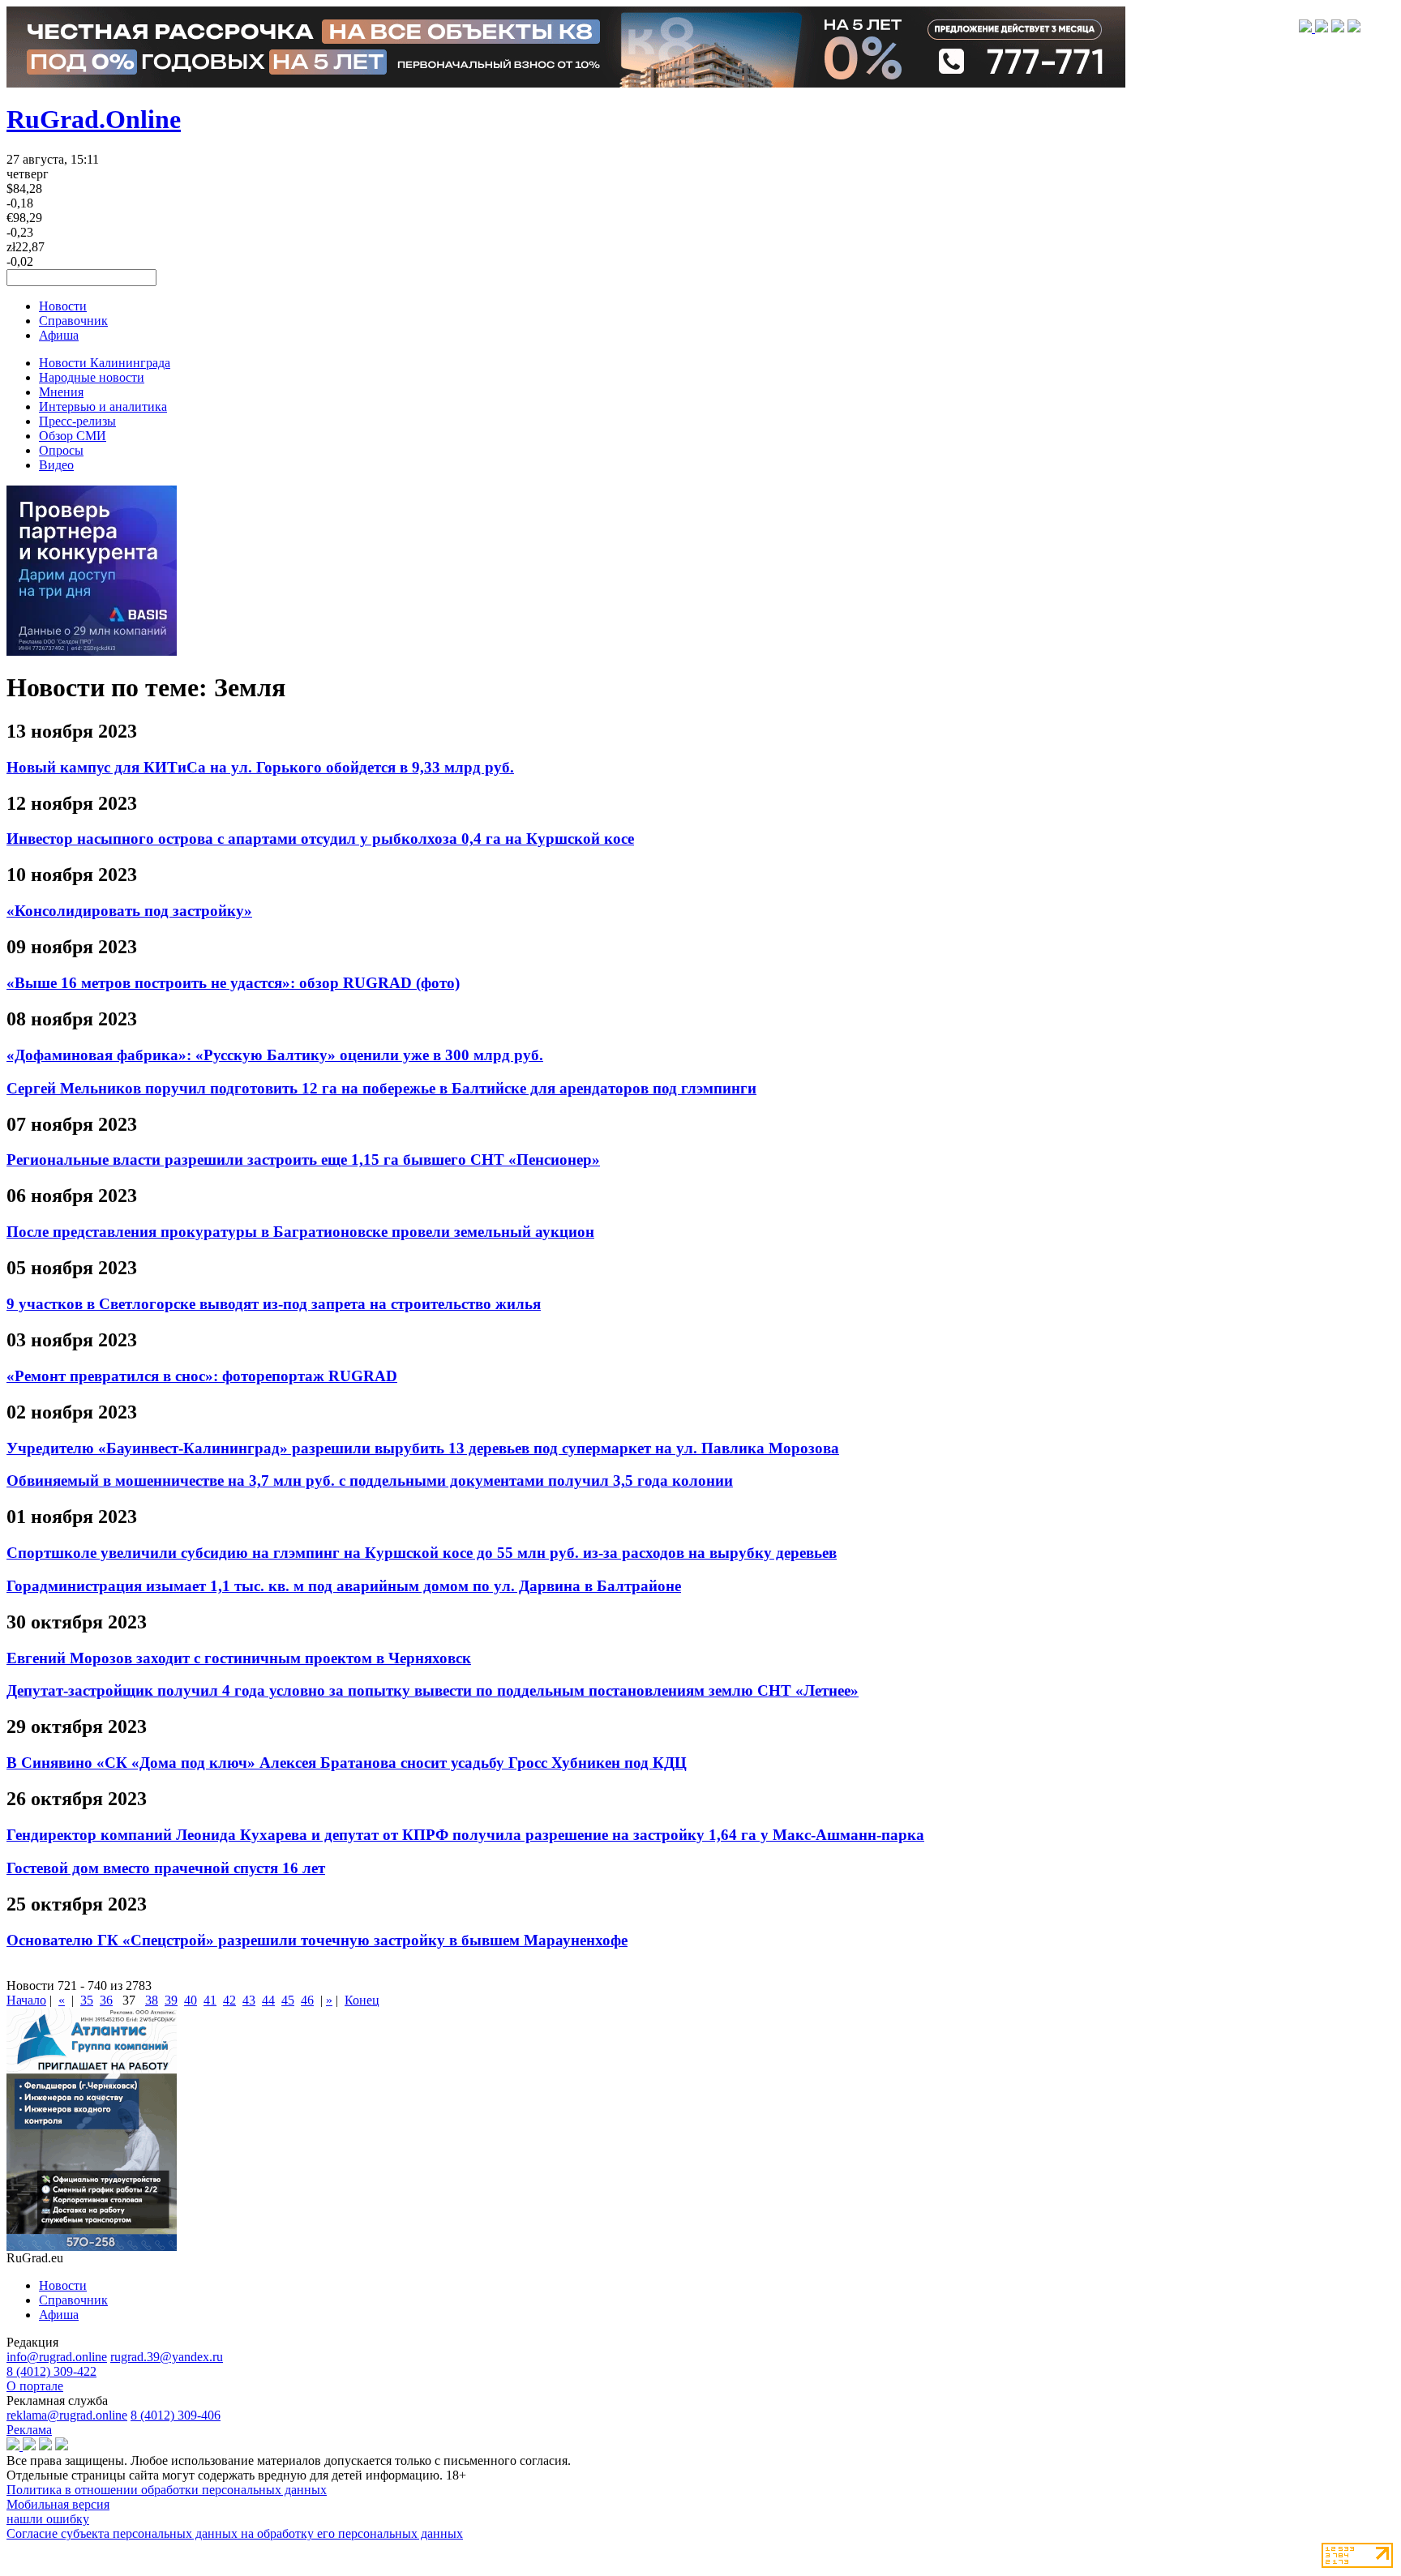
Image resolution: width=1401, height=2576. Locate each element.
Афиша (59, 335)
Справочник (73, 321)
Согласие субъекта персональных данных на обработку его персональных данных (235, 2533)
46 (307, 2000)
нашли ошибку (48, 2519)
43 (249, 2000)
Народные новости (92, 377)
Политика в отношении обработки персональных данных (167, 2490)
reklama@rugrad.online (67, 2415)
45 (288, 2000)
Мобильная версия (58, 2504)
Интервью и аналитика (103, 407)
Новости (63, 306)
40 (191, 2000)
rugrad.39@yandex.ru (167, 2357)
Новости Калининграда (105, 363)
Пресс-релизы (77, 421)
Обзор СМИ (73, 436)
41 (210, 2000)
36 (106, 2000)
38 (152, 2000)
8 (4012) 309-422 (51, 2371)
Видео (56, 465)
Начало (26, 2000)
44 (268, 2000)
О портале (35, 2386)
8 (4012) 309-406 (176, 2415)
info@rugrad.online (57, 2357)
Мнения (61, 392)
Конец (362, 2000)
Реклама (29, 2430)
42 (229, 2000)
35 (87, 2000)
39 (171, 2000)
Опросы (61, 450)
